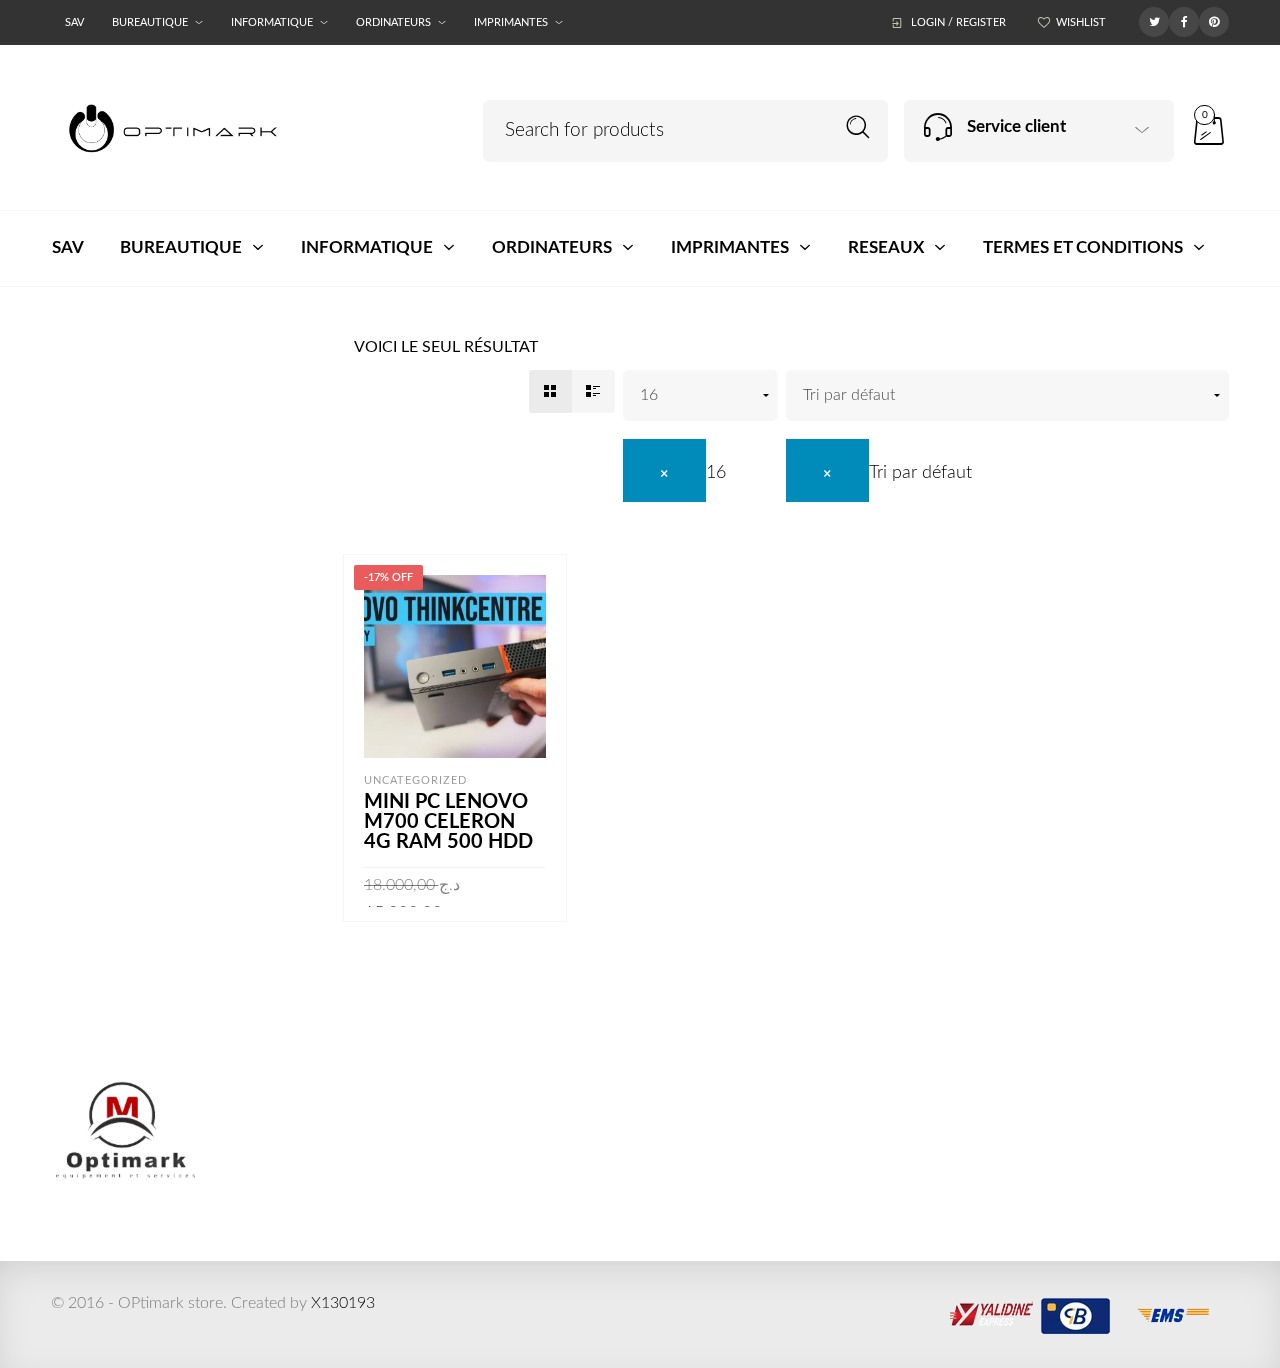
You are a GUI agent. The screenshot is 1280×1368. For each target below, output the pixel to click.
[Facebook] (1184, 21)
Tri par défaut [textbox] (920, 473)
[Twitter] (1154, 21)
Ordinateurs (393, 22)
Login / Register (958, 22)
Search (858, 127)
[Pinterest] (1214, 21)
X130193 (343, 1303)
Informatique (272, 22)
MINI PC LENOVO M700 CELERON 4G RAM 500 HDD (448, 822)
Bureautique (150, 22)
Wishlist (1081, 22)
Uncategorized (415, 780)
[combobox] (674, 473)
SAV (74, 22)
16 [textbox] (716, 473)
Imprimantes (511, 22)
